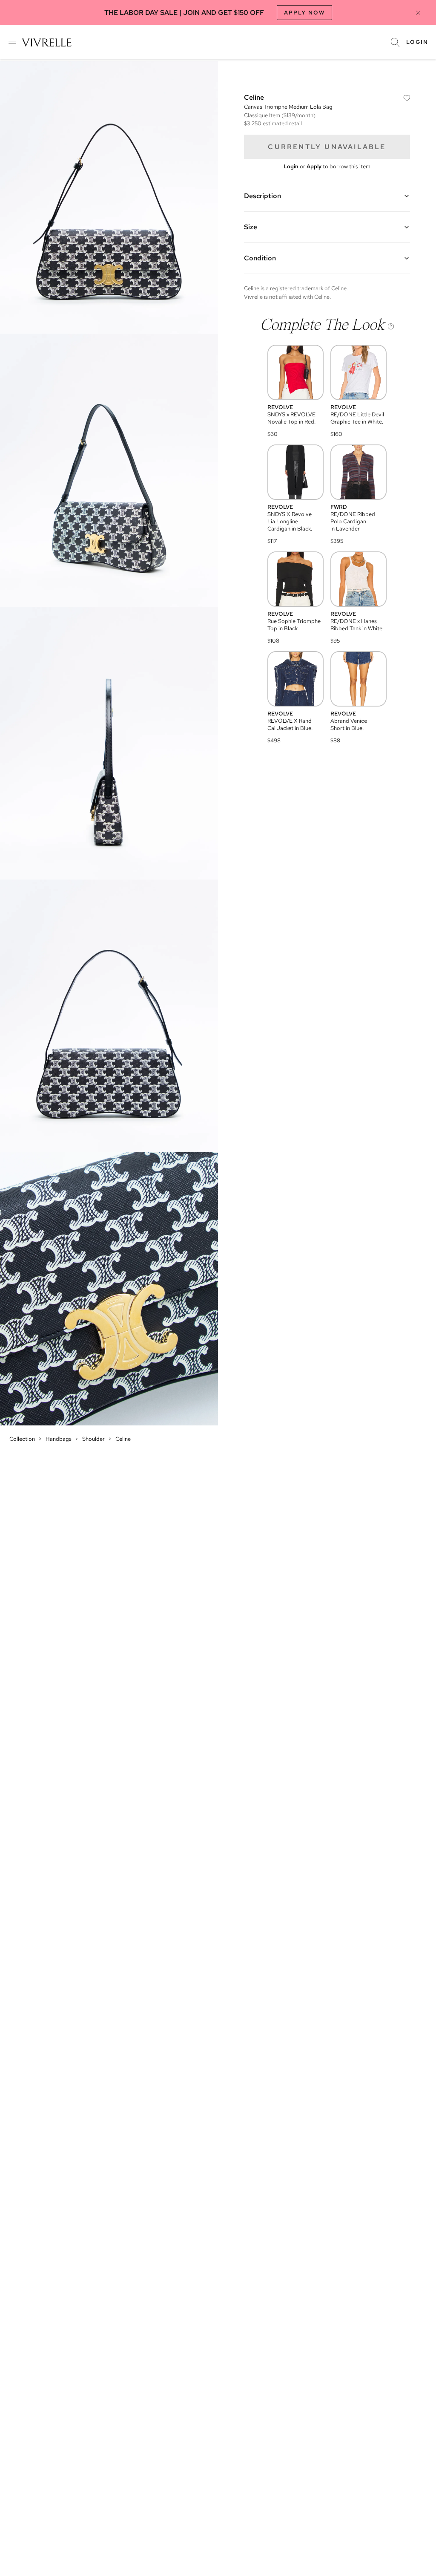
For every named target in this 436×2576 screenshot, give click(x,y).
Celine (123, 1439)
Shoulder (93, 1439)
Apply (314, 166)
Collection (22, 1439)
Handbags (59, 1439)
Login (417, 42)
